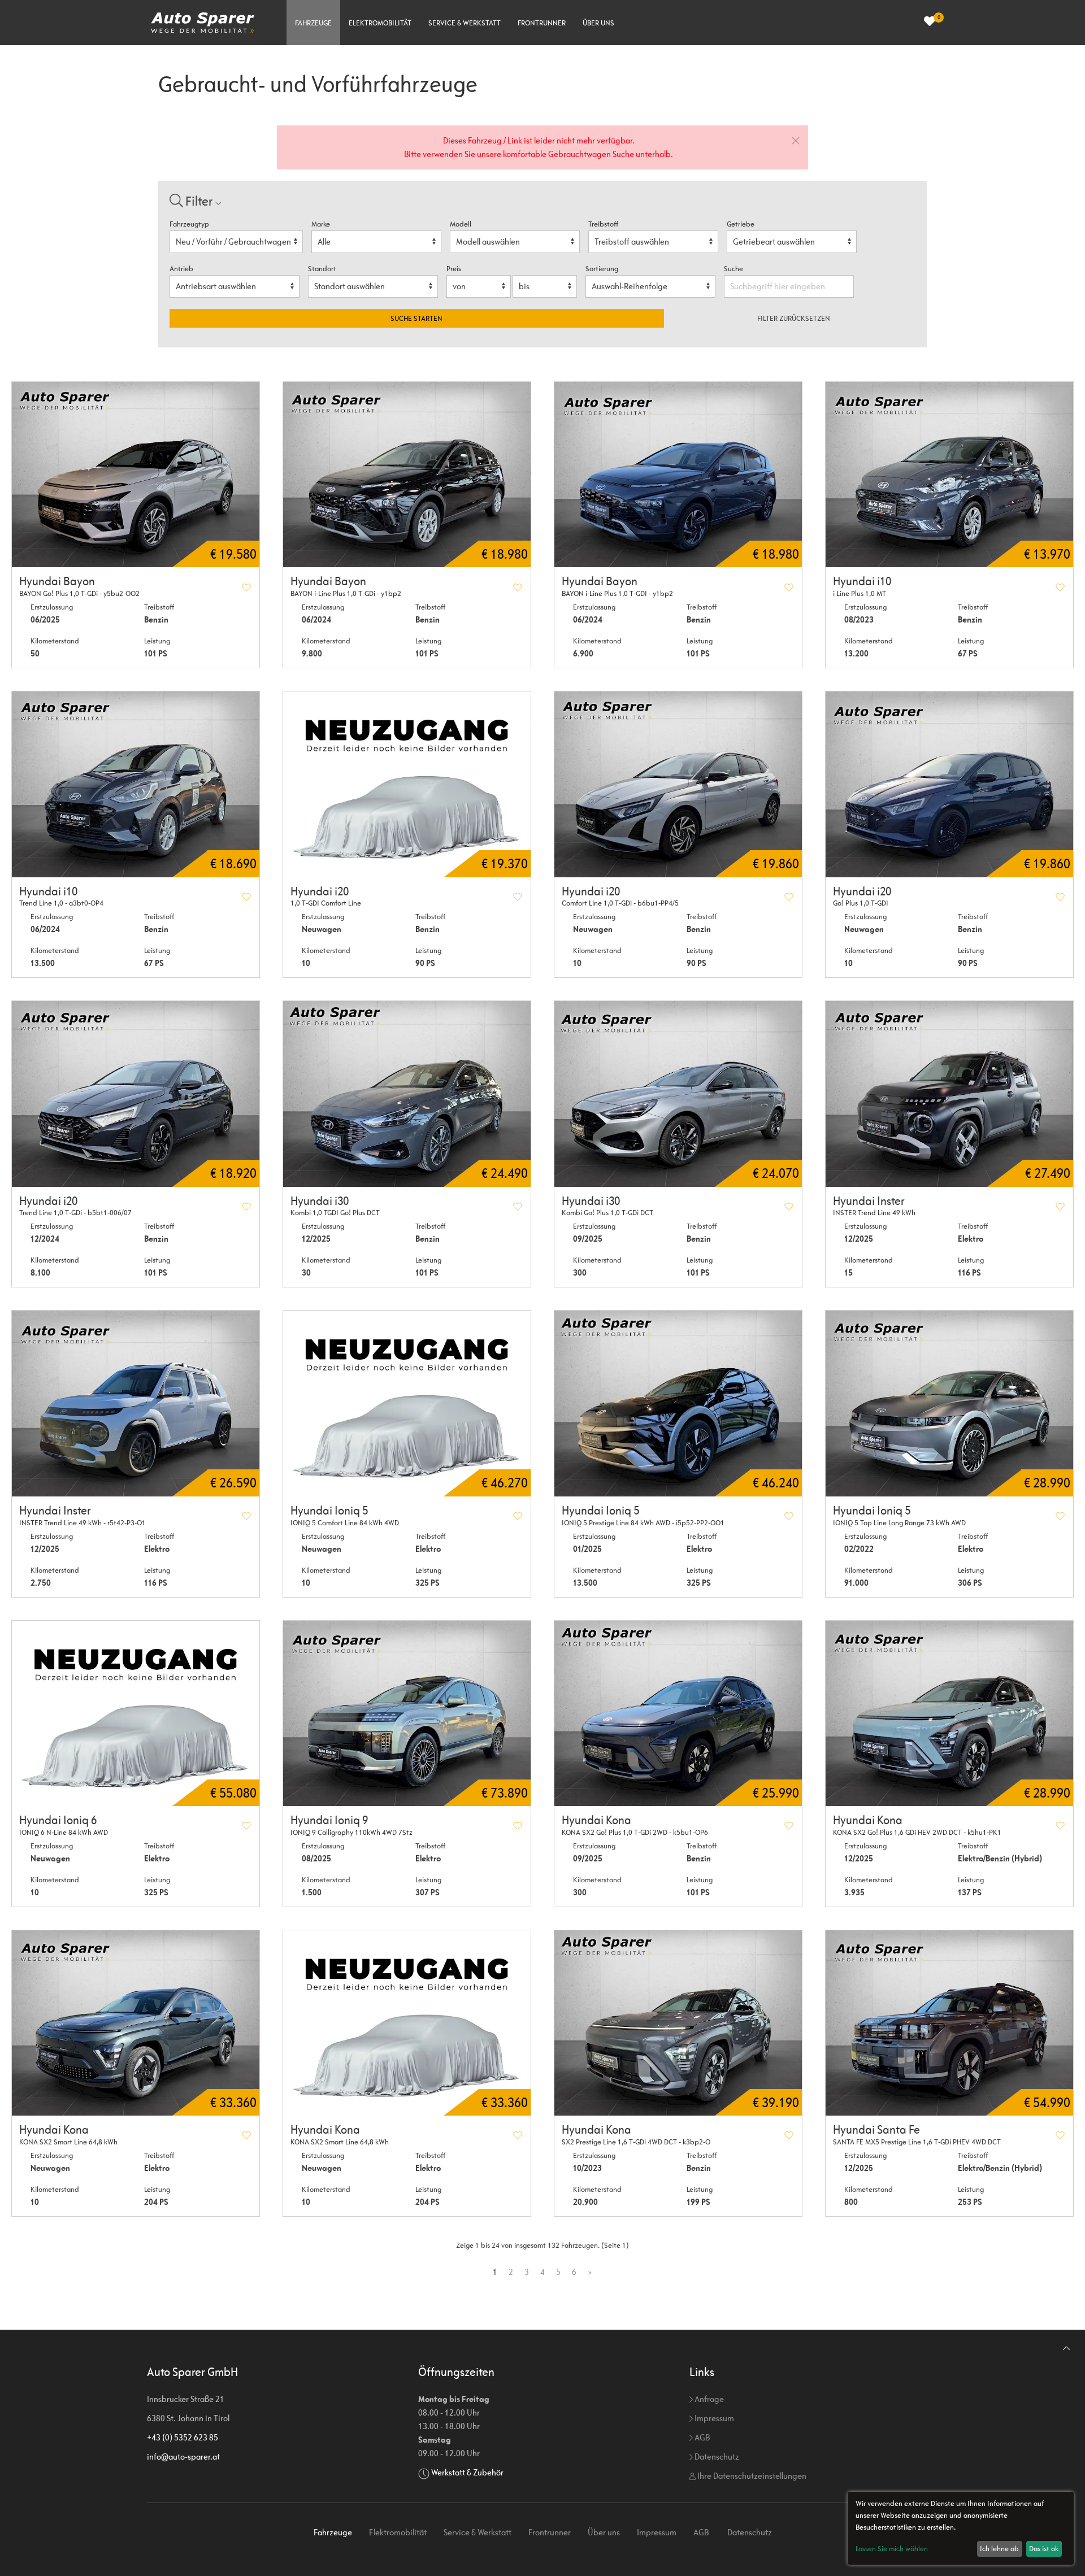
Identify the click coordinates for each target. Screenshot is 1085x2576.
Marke (321, 224)
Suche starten (416, 318)
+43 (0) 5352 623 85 (183, 2437)
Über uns (598, 23)
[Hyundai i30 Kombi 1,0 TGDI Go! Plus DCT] (407, 1094)
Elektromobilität (380, 23)
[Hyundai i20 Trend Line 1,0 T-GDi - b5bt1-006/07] (136, 1094)
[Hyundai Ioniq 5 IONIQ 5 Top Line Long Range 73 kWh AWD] (949, 1404)
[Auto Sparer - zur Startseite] (203, 23)
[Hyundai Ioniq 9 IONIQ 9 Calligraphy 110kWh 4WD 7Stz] (407, 1714)
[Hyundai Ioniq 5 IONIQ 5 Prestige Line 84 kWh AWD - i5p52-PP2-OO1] (678, 1404)
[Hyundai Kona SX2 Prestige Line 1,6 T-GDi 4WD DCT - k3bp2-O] (678, 2023)
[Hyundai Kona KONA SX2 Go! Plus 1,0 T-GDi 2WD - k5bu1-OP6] (678, 1714)
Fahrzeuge (313, 23)
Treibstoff (603, 224)
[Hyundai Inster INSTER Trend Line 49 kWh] (949, 1094)
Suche (734, 269)
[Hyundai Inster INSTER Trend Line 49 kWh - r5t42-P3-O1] (136, 1404)
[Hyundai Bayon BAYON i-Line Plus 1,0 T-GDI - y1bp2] (678, 475)
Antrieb (181, 269)
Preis (454, 269)
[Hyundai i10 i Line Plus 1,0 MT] (949, 475)
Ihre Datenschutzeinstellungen (751, 2476)
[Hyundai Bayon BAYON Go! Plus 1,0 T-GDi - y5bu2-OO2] (136, 475)
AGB (701, 2437)
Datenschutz (716, 2457)
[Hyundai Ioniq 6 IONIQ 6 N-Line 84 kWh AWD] (136, 1714)
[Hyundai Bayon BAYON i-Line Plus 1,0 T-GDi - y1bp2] (407, 475)
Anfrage (708, 2399)
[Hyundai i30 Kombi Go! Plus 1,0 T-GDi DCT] (678, 1094)
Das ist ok (1044, 2549)
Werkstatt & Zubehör (467, 2472)
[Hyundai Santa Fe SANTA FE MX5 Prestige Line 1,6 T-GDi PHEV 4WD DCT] (949, 2023)
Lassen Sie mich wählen (892, 2549)
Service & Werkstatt (465, 23)
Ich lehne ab (999, 2549)
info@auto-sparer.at (183, 2457)
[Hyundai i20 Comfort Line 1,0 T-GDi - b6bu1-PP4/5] (678, 784)
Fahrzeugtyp (189, 224)
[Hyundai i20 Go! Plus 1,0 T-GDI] (949, 784)
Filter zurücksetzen (794, 318)
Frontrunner (542, 23)
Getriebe (741, 224)
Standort (322, 269)
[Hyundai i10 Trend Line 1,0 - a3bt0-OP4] (136, 784)
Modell (461, 224)
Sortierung (602, 269)
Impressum (713, 2418)
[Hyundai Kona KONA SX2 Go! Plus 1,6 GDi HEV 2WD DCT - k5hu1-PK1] (949, 1714)
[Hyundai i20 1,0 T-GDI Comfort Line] (407, 784)
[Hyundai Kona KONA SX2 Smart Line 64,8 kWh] (136, 2023)
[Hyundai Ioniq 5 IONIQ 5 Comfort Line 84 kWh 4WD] (407, 1404)
